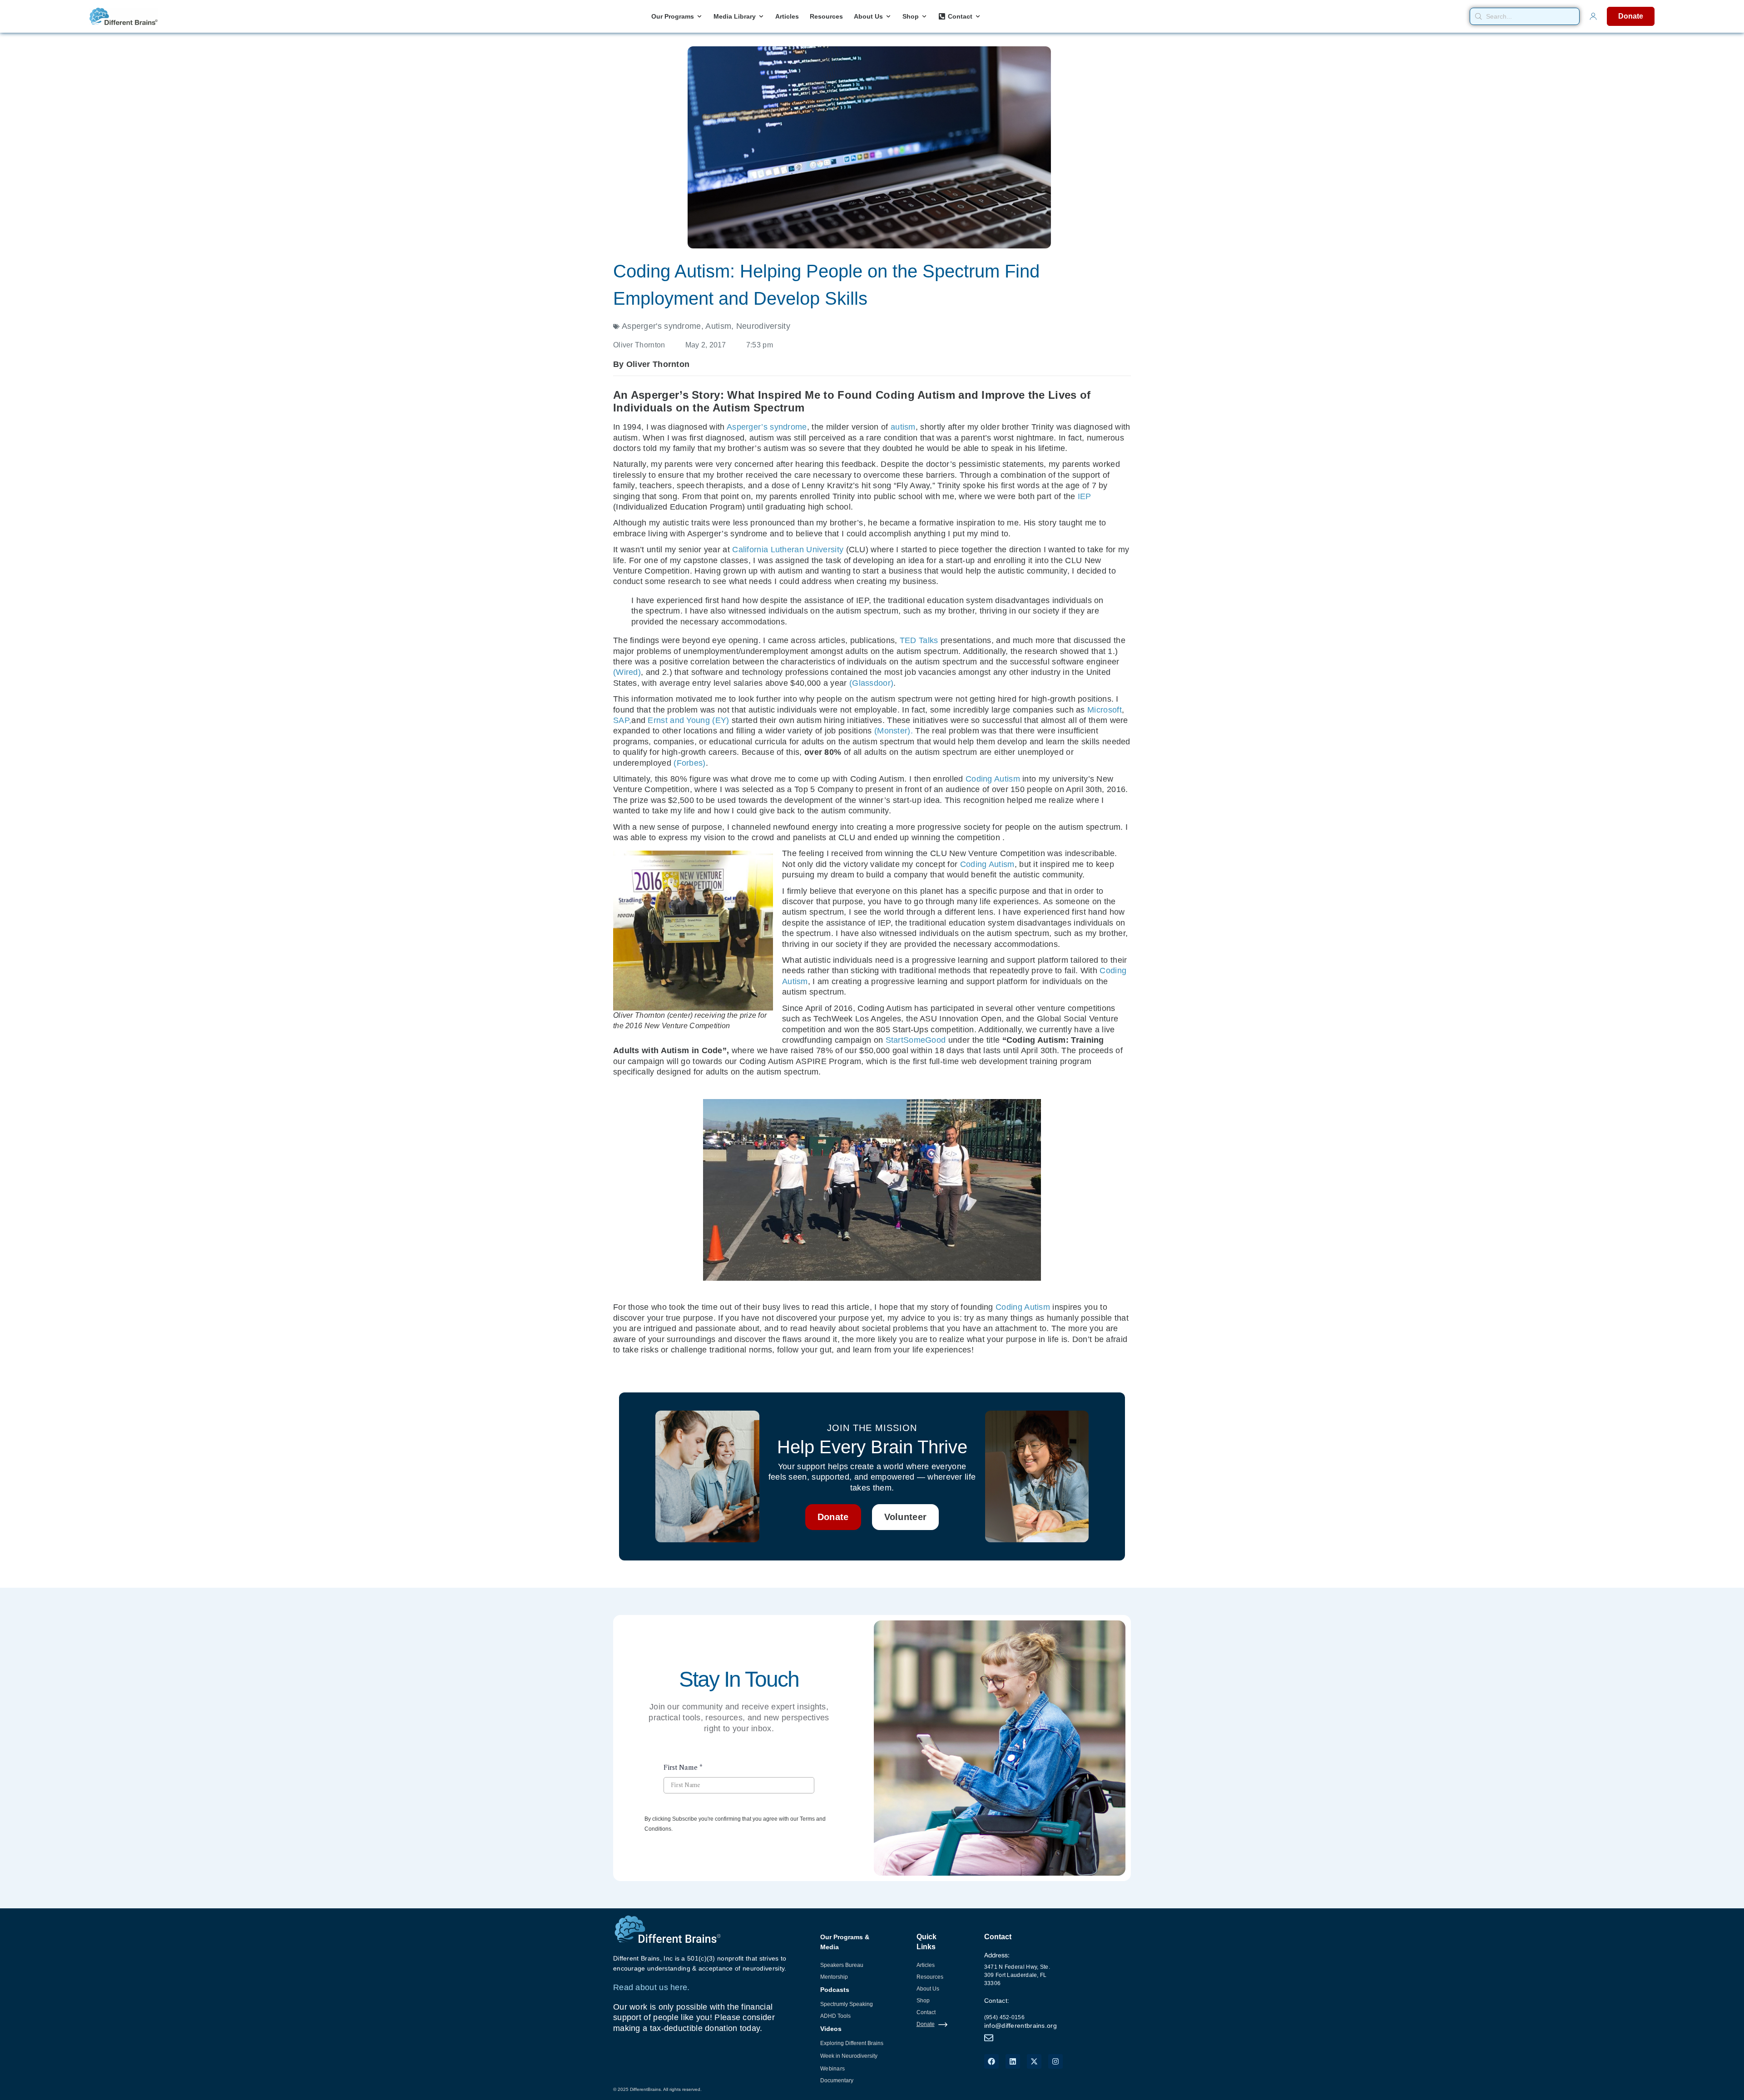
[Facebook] (991, 2061)
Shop (923, 2001)
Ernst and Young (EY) (688, 720)
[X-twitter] (1034, 2061)
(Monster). (894, 731)
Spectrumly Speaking (847, 2004)
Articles (926, 1965)
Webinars (832, 2069)
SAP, (622, 720)
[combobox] (1525, 16)
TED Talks (919, 640)
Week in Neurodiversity (849, 2056)
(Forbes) (689, 763)
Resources (930, 1977)
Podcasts (835, 1990)
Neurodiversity (763, 326)
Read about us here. (652, 1987)
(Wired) (627, 672)
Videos (831, 2029)
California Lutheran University (788, 550)
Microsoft (1105, 710)
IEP (1085, 496)
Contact (926, 2012)
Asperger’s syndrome (767, 427)
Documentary (837, 2080)
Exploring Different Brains (852, 2043)
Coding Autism (993, 779)
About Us (928, 1989)
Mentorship (834, 1977)
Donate (926, 2024)
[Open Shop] (924, 17)
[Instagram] (1055, 2061)
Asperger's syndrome (661, 326)
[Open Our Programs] (699, 17)
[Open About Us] (888, 17)
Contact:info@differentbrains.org (1021, 2013)
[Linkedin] (1013, 2061)
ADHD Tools (835, 2016)
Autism (718, 326)
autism (903, 427)
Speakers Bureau (842, 1965)
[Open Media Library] (761, 17)
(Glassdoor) (871, 683)
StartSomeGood (916, 1040)
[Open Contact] (978, 17)
